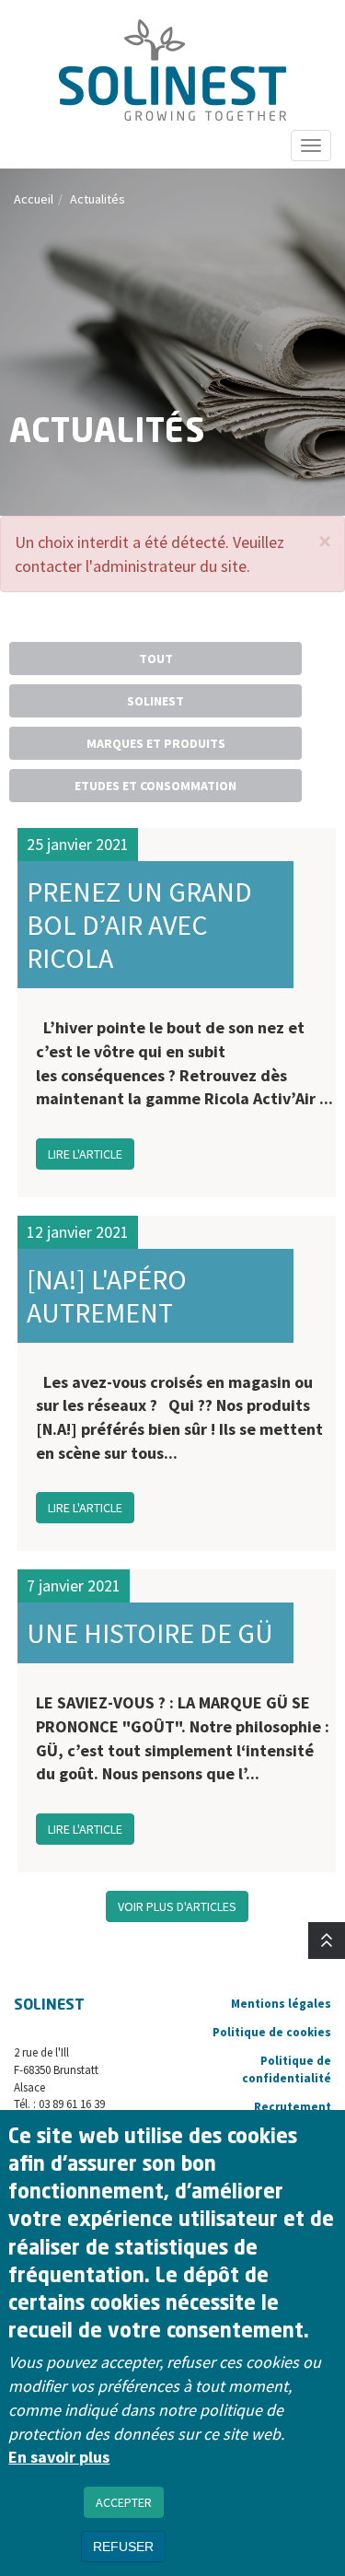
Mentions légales (281, 2004)
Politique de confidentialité (287, 2069)
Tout (156, 659)
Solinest (155, 701)
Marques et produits (156, 743)
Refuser (123, 2547)
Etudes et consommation (155, 786)
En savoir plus (59, 2457)
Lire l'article (85, 1154)
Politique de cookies (272, 2032)
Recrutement (293, 2107)
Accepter (124, 2502)
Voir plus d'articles (177, 1906)
